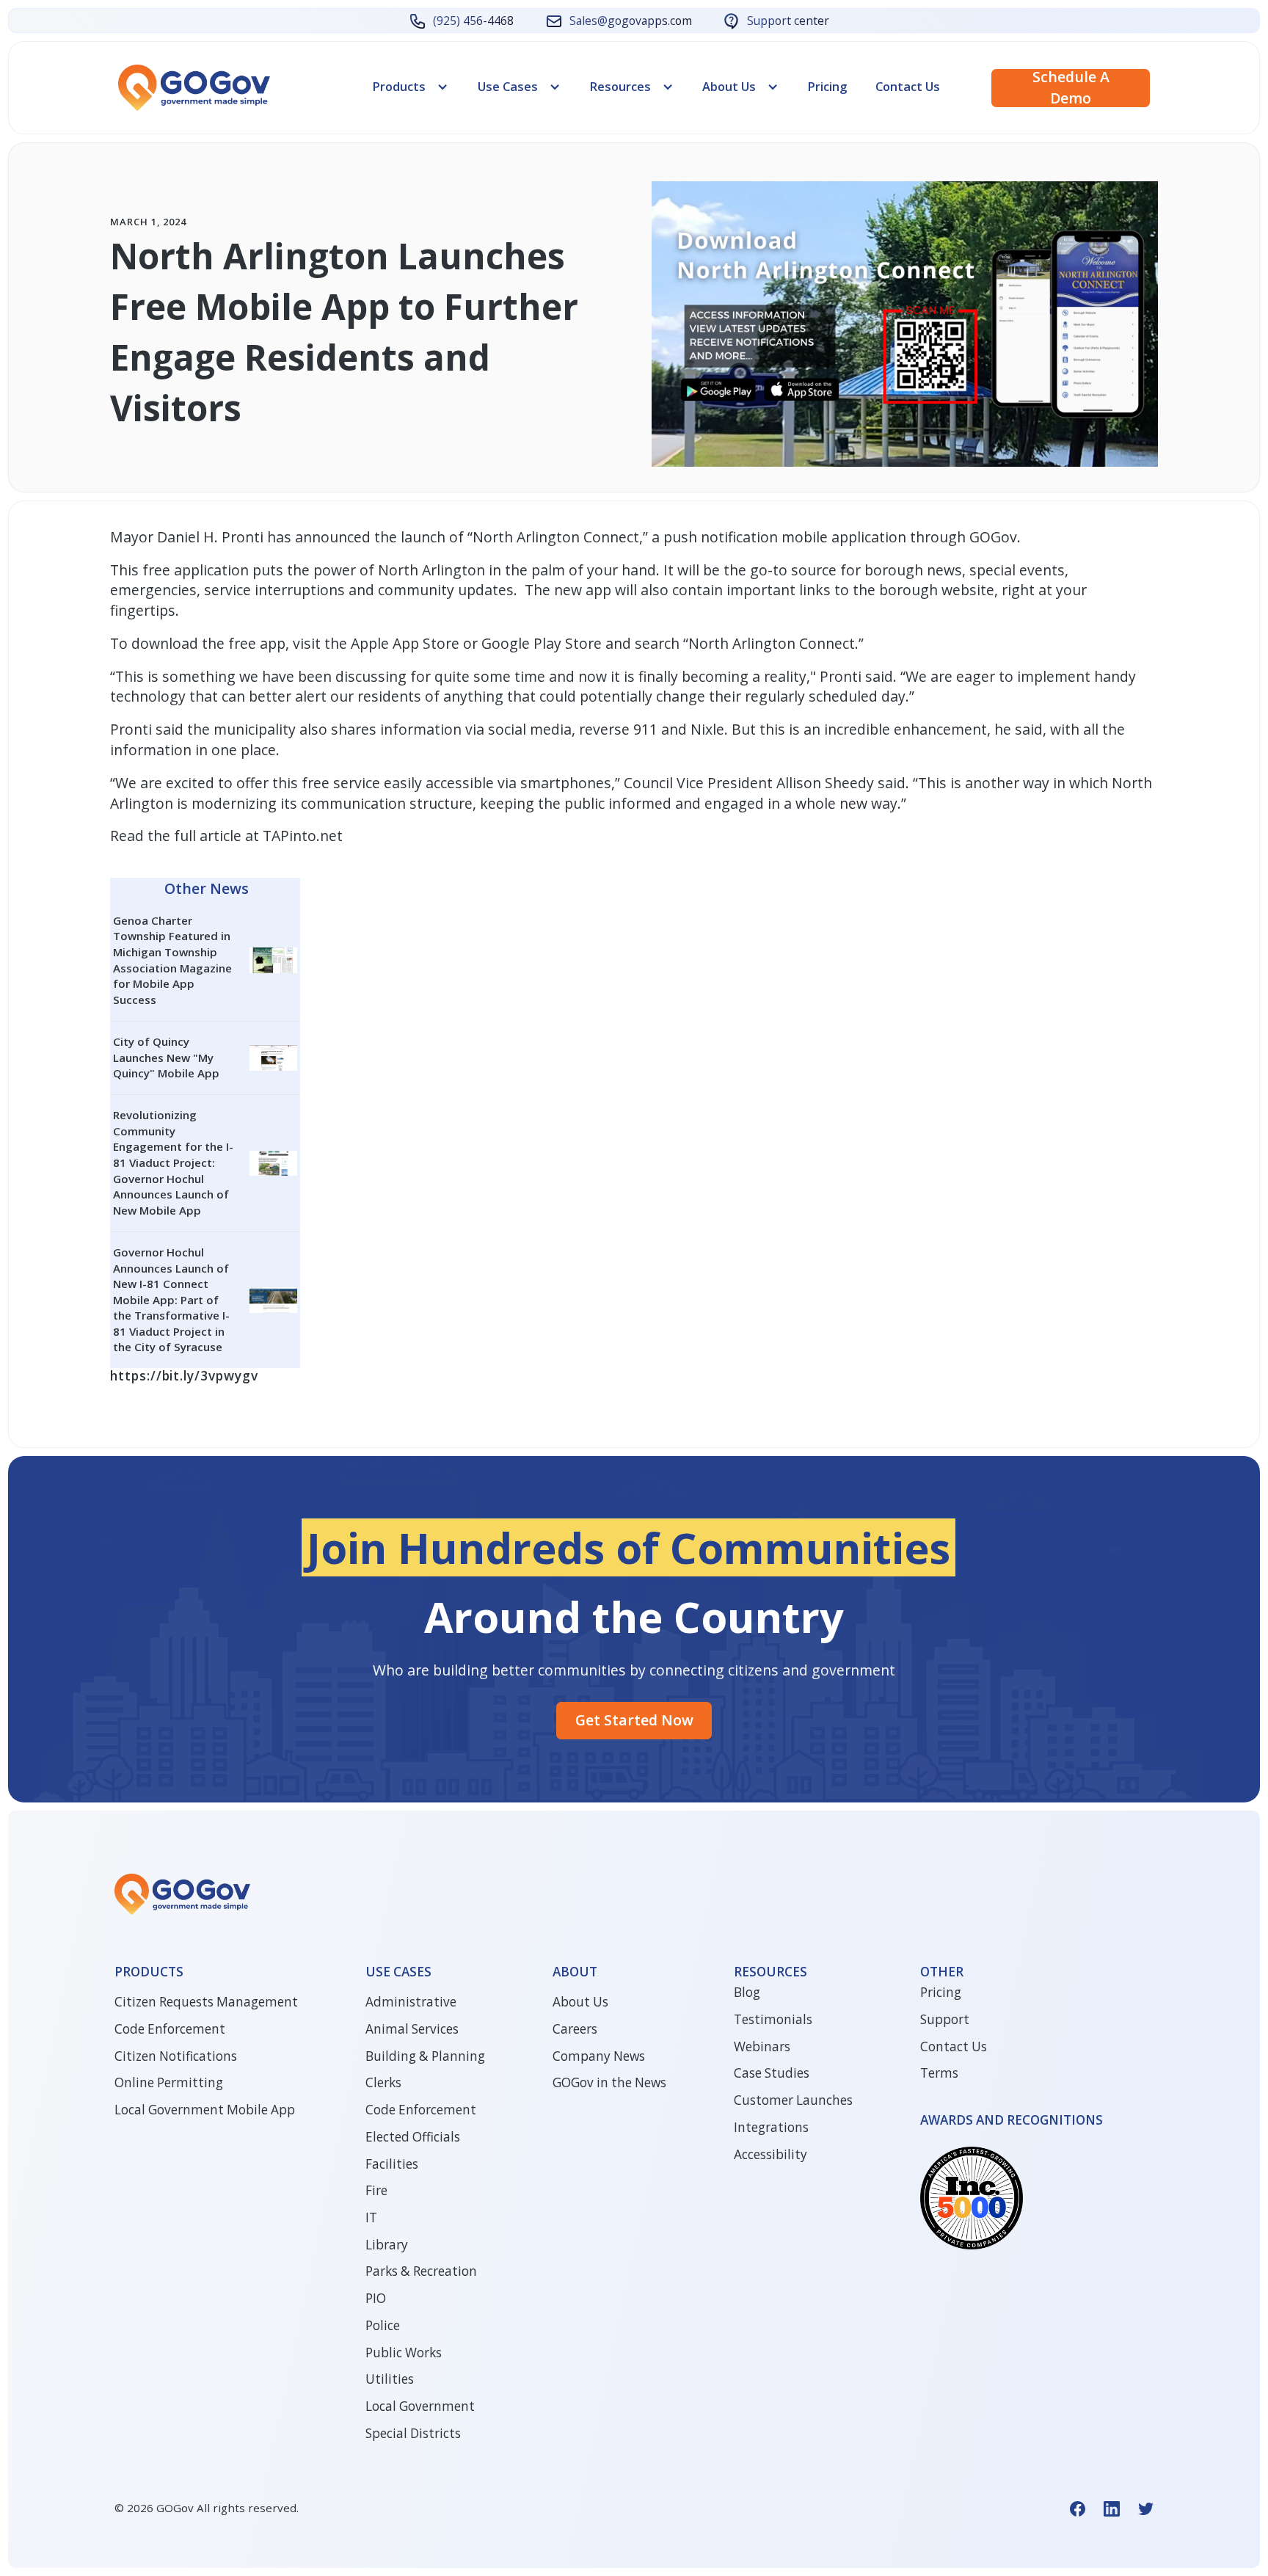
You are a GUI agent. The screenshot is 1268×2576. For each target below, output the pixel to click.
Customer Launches (793, 2100)
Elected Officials (413, 2137)
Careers (575, 2029)
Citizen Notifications (176, 2056)
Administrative (411, 2002)
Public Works (404, 2353)
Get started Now (634, 1720)
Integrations (771, 2127)
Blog (747, 1992)
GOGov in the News (609, 2082)
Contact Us (908, 86)
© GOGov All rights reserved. (207, 2508)
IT (371, 2217)
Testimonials (773, 2019)
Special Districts (413, 2433)
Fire (376, 2190)
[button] (411, 87)
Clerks (383, 2082)
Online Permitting (169, 2082)
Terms (939, 2073)
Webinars (762, 2046)
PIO (376, 2298)
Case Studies (772, 2073)
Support (945, 2019)
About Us (580, 2002)
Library (387, 2245)
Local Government (420, 2406)
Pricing (827, 86)
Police (383, 2325)
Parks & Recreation (421, 2271)
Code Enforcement (170, 2029)
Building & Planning (425, 2056)
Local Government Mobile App (205, 2110)
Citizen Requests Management (206, 2002)
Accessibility (770, 2154)
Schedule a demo (1071, 88)
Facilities (392, 2164)
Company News (599, 2056)
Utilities (390, 2379)
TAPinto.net (303, 836)
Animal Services (412, 2029)
